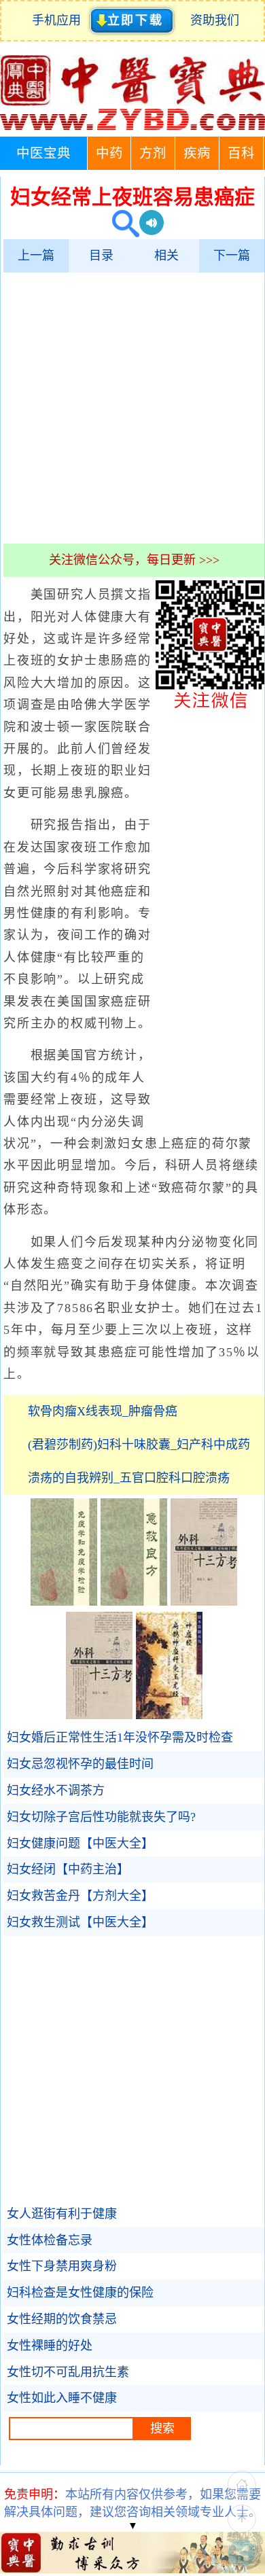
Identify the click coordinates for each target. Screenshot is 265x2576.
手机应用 (59, 20)
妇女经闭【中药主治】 (68, 1869)
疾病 (197, 153)
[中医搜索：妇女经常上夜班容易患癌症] (121, 225)
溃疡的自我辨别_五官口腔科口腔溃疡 (129, 1478)
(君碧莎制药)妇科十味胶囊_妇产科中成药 (139, 1445)
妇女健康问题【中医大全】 (80, 1843)
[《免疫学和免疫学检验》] (64, 1602)
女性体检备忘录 (50, 2240)
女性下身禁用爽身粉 (62, 2266)
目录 (101, 255)
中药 (109, 153)
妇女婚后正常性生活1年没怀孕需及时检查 (120, 1737)
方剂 (153, 153)
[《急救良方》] (134, 1602)
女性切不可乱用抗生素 (68, 2372)
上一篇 (36, 255)
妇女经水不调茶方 (56, 1790)
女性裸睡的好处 (50, 2346)
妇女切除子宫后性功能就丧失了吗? (101, 1817)
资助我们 (215, 20)
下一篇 (232, 255)
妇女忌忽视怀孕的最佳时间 (80, 1764)
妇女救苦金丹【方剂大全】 (80, 1896)
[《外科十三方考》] (204, 1602)
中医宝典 (43, 153)
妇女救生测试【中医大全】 (80, 1922)
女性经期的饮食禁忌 (62, 2319)
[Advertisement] (132, 408)
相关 (166, 255)
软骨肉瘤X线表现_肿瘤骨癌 (103, 1411)
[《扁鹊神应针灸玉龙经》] (169, 1715)
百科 (241, 153)
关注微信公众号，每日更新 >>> (134, 560)
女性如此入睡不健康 (62, 2398)
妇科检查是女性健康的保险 (80, 2293)
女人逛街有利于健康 (62, 2214)
